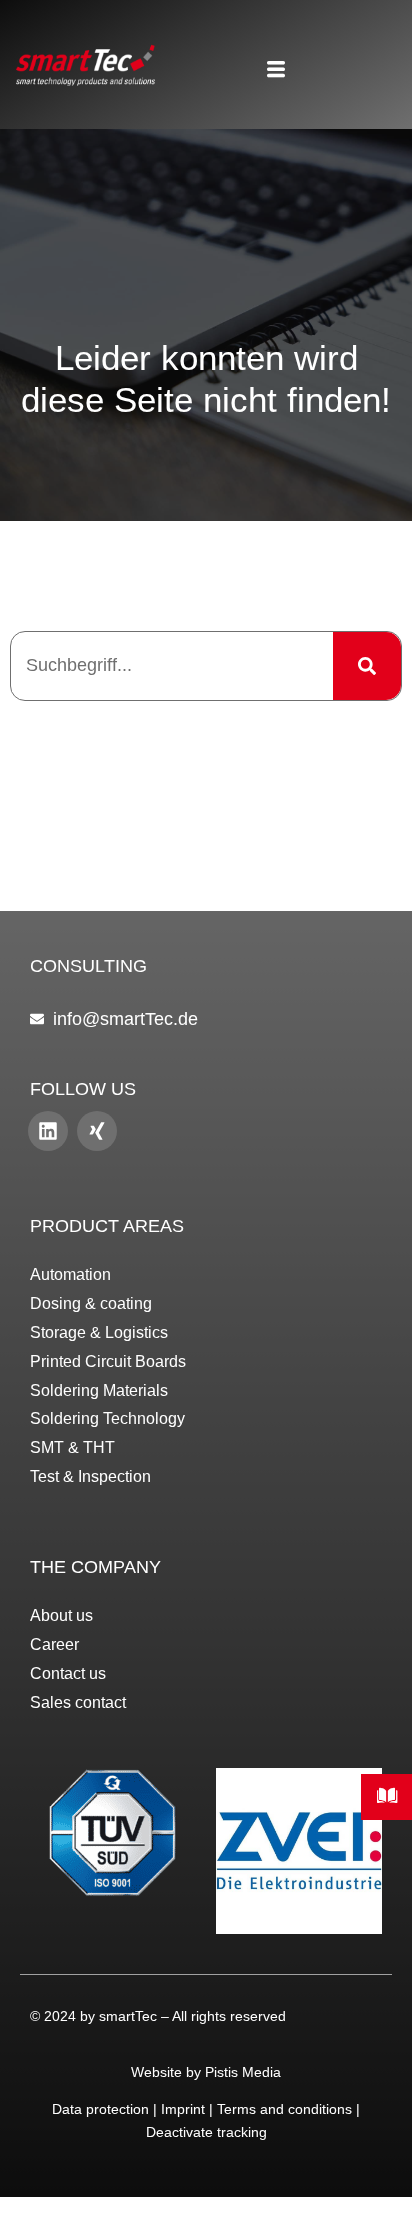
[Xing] (97, 1131)
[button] (275, 71)
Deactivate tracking (206, 2132)
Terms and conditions (284, 2109)
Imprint (183, 2109)
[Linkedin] (48, 1131)
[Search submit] (367, 666)
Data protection (100, 2109)
